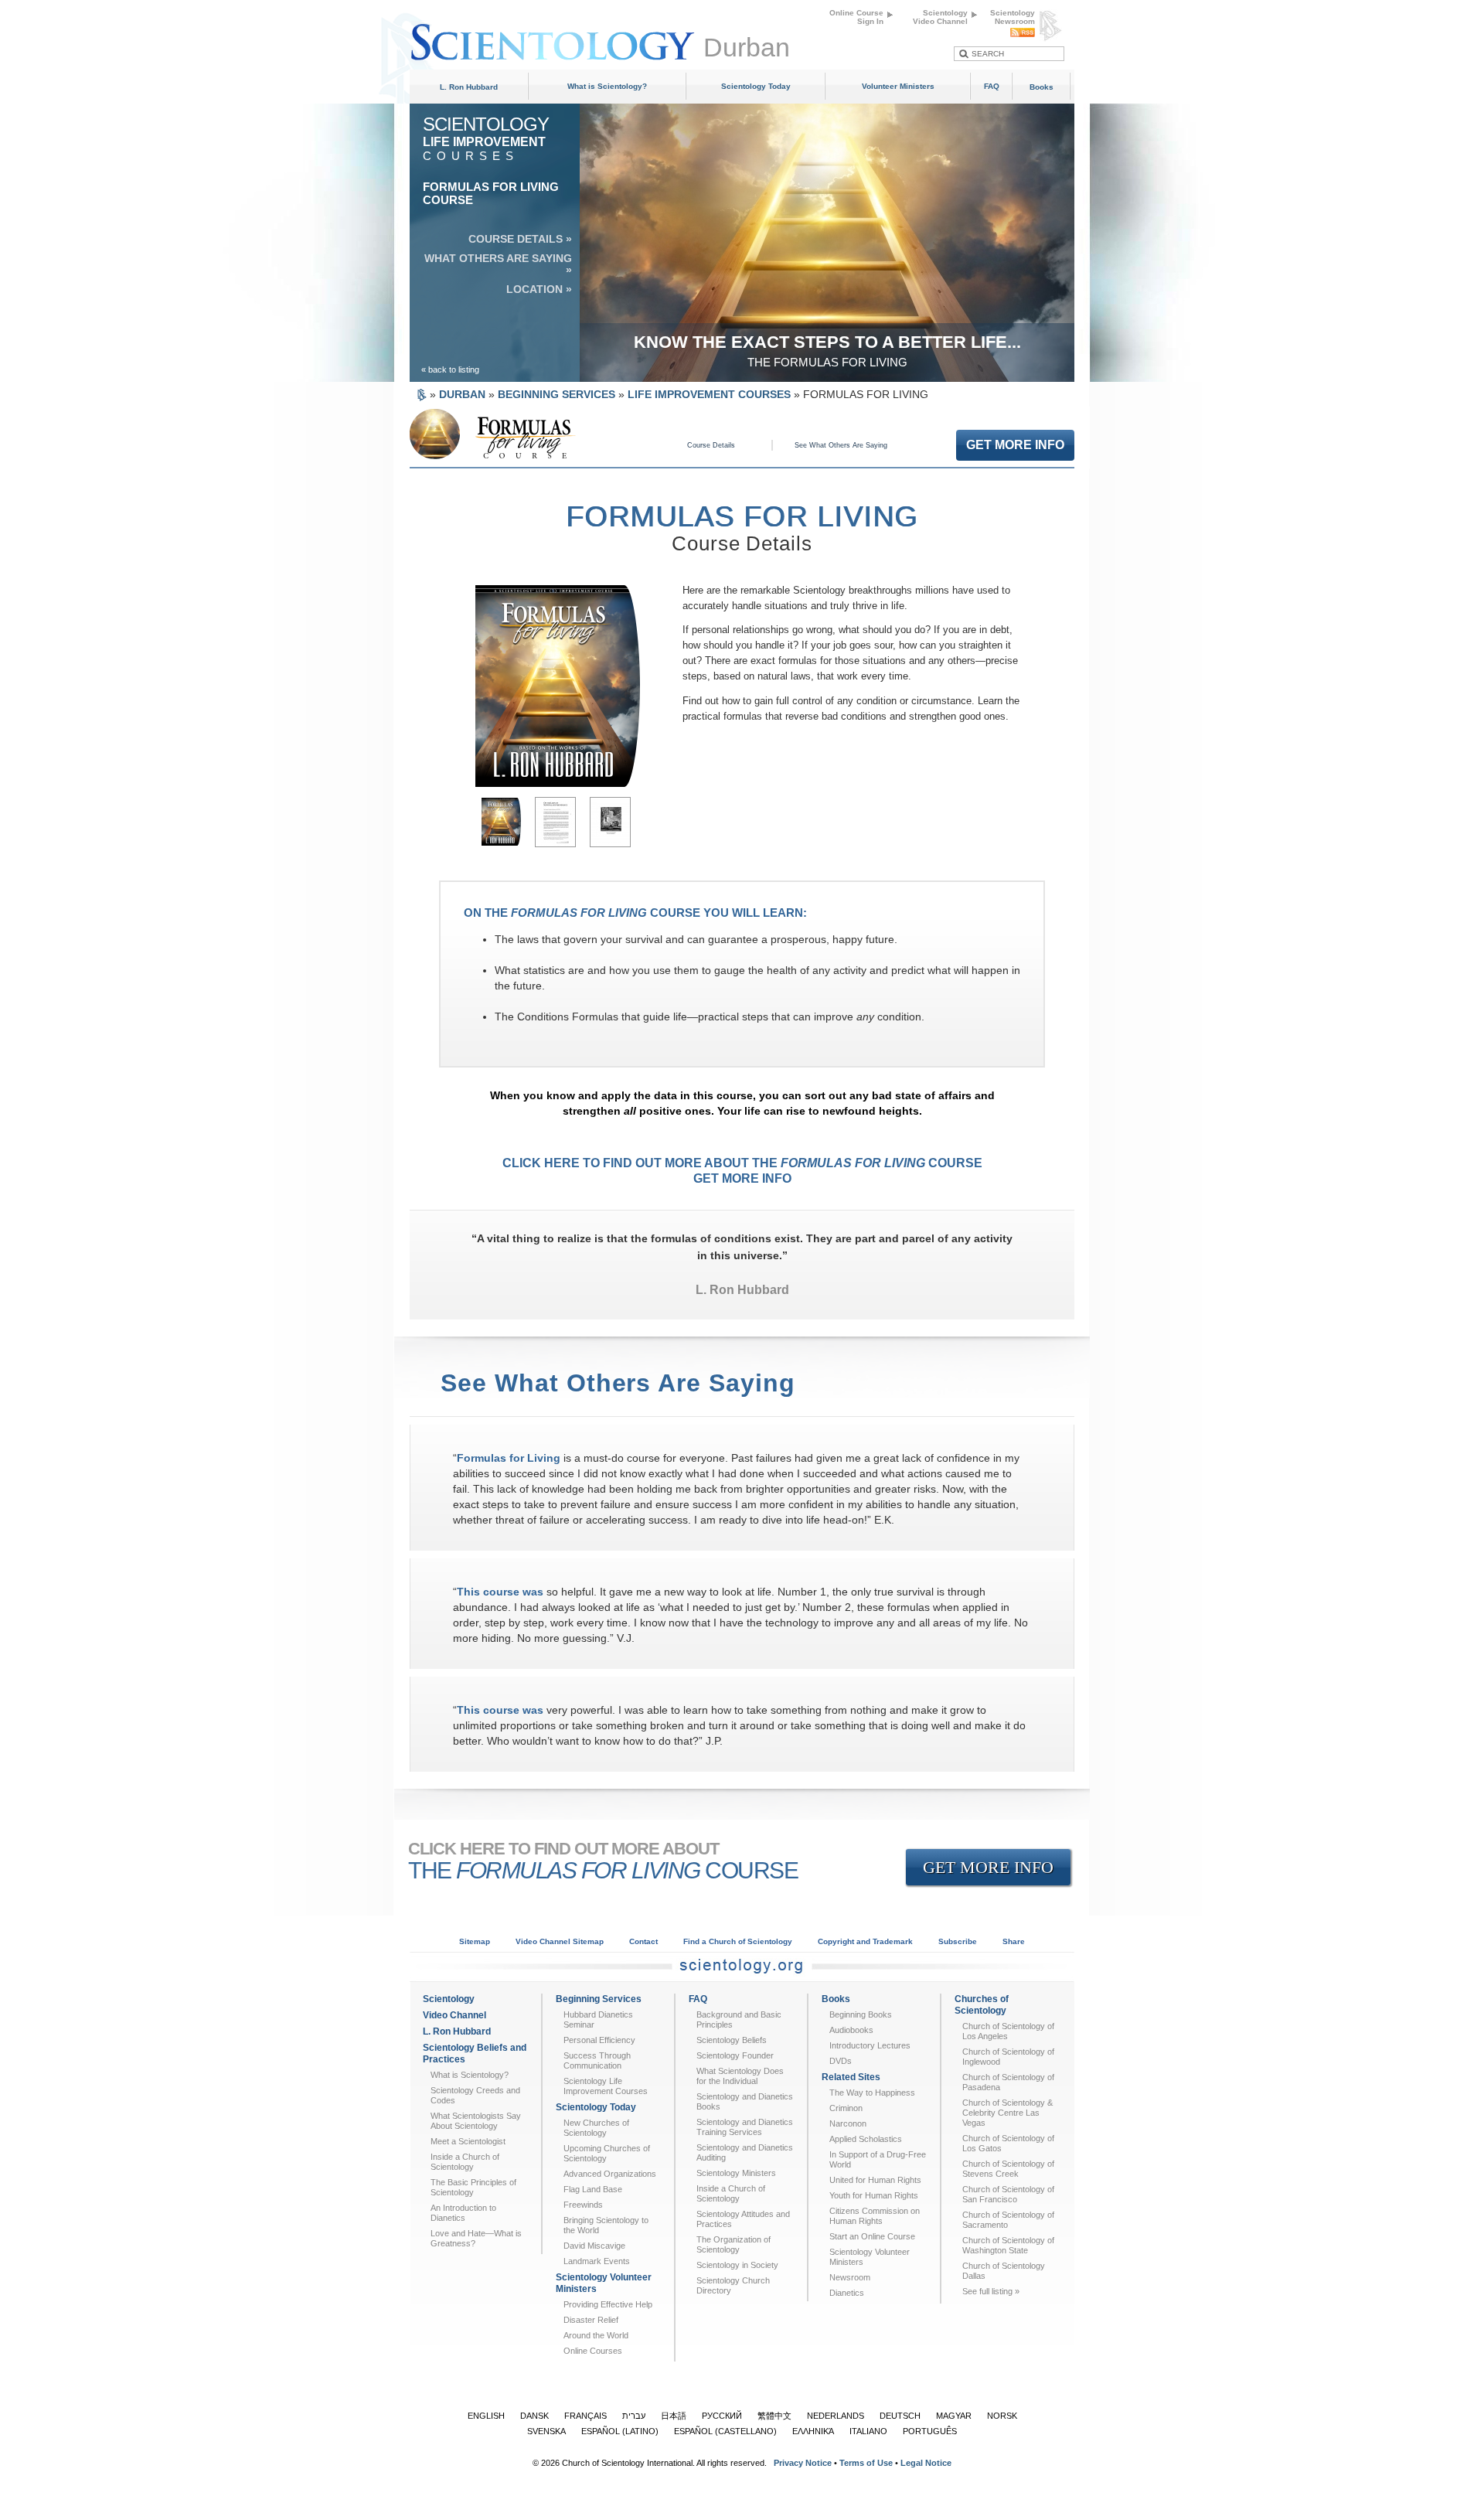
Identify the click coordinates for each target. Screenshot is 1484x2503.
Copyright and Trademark (865, 1941)
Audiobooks (851, 2030)
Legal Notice (926, 2463)
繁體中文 (774, 2416)
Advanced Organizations (610, 2174)
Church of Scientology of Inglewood (1008, 2057)
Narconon (848, 2123)
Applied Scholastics (866, 2139)
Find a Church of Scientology (738, 1941)
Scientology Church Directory (733, 2285)
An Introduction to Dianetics (463, 2213)
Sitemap (475, 1941)
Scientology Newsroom (1013, 17)
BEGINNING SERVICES (556, 395)
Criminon (846, 2108)
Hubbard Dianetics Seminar (598, 2019)
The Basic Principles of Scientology (473, 2187)
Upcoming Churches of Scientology (607, 2153)
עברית (634, 2416)
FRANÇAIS (585, 2416)
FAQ (992, 86)
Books (1042, 87)
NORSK (1002, 2416)
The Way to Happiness (872, 2093)
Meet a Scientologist (468, 2141)
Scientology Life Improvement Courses (606, 2086)
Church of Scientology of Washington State (1008, 2245)
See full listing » (991, 2291)
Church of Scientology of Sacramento (1008, 2220)
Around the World (596, 2335)
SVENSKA (546, 2431)
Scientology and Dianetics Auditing (745, 2152)
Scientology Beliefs (732, 2040)
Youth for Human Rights (874, 2195)
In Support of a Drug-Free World (878, 2159)
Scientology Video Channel (940, 17)
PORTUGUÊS (930, 2431)
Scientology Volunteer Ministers (604, 2283)
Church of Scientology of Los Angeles (1008, 2031)
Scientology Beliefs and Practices (475, 2053)
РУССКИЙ (722, 2416)
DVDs (841, 2061)
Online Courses (593, 2351)
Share (1014, 1941)
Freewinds (583, 2205)
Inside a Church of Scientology (465, 2162)
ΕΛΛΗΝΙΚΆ (813, 2431)
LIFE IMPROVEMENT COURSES (709, 395)
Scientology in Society (737, 2265)
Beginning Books (861, 2014)
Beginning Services (599, 1999)
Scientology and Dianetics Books (745, 2101)
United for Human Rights (875, 2180)
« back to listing (450, 369)
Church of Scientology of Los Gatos (1008, 2143)
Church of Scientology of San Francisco (1008, 2194)
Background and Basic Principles (739, 2019)
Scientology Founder (735, 2055)
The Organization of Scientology (733, 2244)
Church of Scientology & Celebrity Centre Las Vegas (1007, 2113)
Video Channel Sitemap (560, 1941)
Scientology (449, 1999)
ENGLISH (486, 2416)
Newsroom (850, 2277)
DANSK (534, 2416)
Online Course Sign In (856, 17)
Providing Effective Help (608, 2304)
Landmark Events (597, 2261)
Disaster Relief (591, 2320)
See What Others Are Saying (841, 445)
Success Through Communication (597, 2060)
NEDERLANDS (836, 2416)
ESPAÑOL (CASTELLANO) (725, 2431)
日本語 (674, 2416)
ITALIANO (868, 2431)
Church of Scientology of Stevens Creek (1008, 2169)
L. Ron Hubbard (469, 87)
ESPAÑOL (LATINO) (620, 2431)
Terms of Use (866, 2463)
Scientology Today (756, 86)
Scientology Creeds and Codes (475, 2095)
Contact (643, 1941)
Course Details (711, 445)
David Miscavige (594, 2246)
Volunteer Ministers (898, 86)
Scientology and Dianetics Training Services (745, 2127)
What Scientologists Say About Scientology (476, 2121)
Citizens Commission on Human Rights (875, 2216)
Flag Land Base (593, 2189)
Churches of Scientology (982, 2005)
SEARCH (988, 54)
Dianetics (847, 2293)
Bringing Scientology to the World (606, 2225)
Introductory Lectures (870, 2045)
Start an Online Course (872, 2236)
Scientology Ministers (736, 2173)
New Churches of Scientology (596, 2128)
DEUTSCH (900, 2416)
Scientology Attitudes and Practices (743, 2219)
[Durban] (556, 35)
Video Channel (454, 2015)
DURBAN (462, 395)
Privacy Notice (803, 2463)
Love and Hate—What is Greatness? (476, 2238)
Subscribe (958, 1941)
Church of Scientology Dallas (1004, 2271)
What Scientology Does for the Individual (740, 2076)
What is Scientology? (607, 86)
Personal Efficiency (599, 2040)
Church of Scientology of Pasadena (1008, 2082)
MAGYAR (954, 2416)
